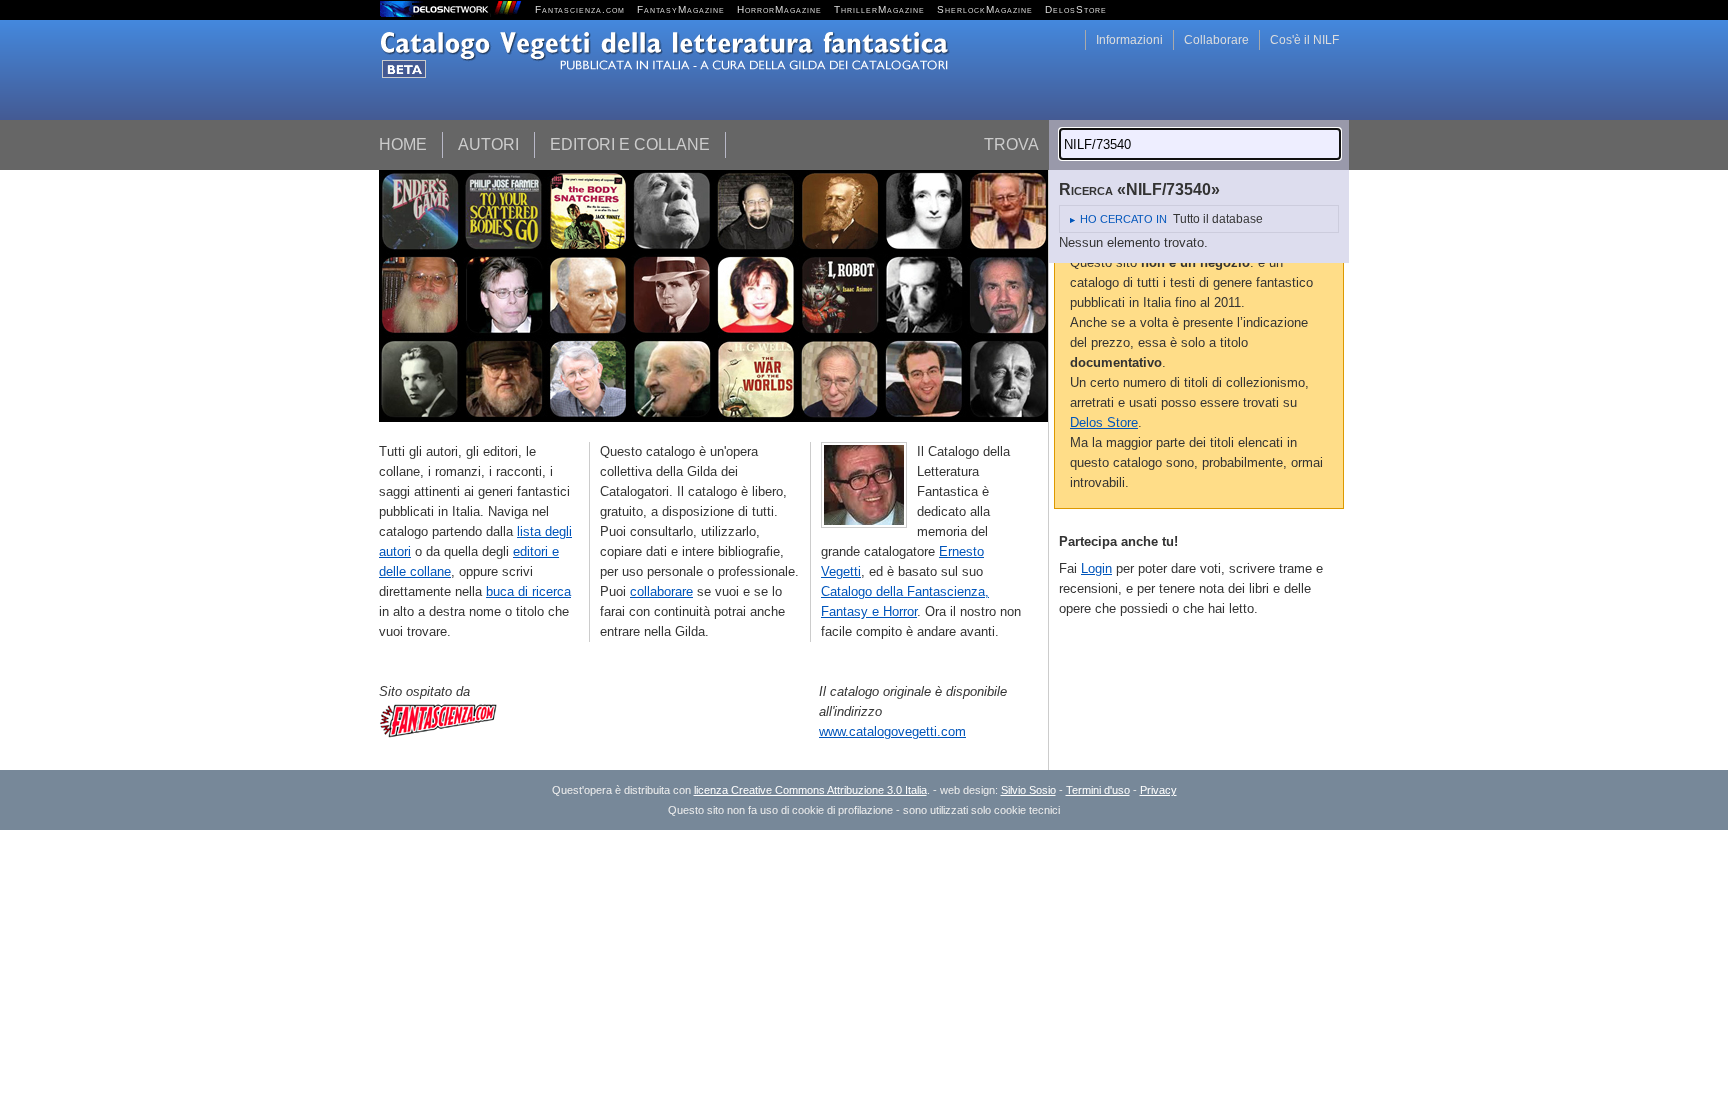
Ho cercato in (1123, 219)
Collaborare (1216, 40)
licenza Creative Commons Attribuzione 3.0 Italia (810, 790)
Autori (488, 144)
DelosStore (1076, 9)
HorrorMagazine (779, 9)
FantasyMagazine (681, 9)
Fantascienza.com (580, 9)
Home (403, 144)
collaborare (661, 591)
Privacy (1158, 790)
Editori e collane (630, 144)
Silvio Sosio (1028, 790)
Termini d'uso (1098, 790)
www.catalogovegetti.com (892, 731)
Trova (1011, 144)
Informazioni (1129, 40)
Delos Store (1104, 422)
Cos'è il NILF (1304, 40)
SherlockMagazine (985, 9)
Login (1096, 568)
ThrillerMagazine (879, 9)
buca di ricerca (528, 591)
